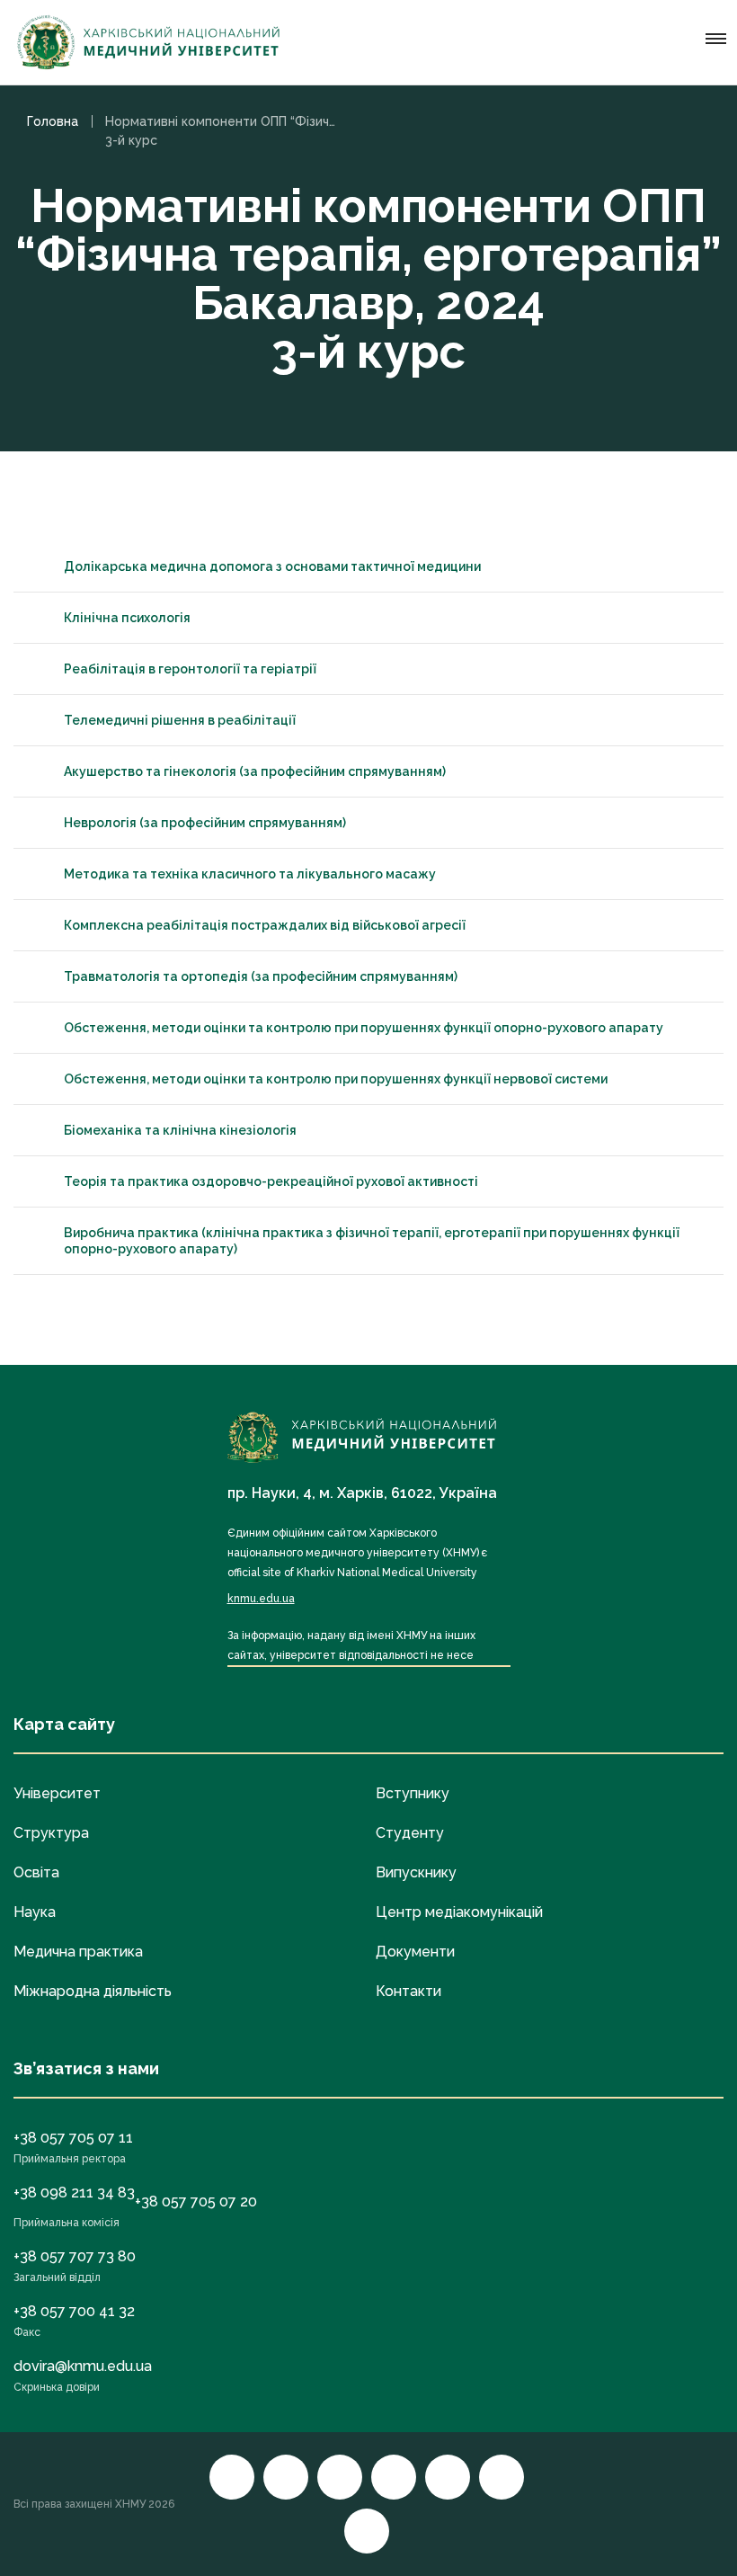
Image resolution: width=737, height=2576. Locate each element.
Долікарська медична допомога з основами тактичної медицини (272, 566)
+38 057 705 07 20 (196, 2202)
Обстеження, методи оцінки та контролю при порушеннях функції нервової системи (336, 1079)
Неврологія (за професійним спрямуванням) (205, 823)
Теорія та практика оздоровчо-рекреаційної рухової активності (271, 1181)
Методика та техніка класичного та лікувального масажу (250, 874)
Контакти (408, 1991)
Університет (57, 1793)
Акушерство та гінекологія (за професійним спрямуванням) (255, 771)
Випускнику (416, 1872)
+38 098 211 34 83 (74, 2193)
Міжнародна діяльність (93, 1991)
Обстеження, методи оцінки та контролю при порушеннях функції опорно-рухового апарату (364, 1028)
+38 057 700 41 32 (74, 2311)
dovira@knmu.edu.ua (83, 2366)
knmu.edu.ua (261, 1599)
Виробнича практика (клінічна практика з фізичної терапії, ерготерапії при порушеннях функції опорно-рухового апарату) (372, 1241)
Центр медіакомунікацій (459, 1912)
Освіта (36, 1872)
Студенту (410, 1833)
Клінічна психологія (127, 618)
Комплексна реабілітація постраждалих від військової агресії (265, 925)
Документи (415, 1952)
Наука (35, 1912)
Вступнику (413, 1793)
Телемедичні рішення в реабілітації (180, 720)
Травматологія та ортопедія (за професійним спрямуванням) (261, 976)
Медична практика (78, 1952)
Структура (51, 1833)
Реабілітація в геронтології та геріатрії (190, 669)
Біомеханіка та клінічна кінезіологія (180, 1130)
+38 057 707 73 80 (75, 2256)
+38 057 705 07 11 (73, 2138)
